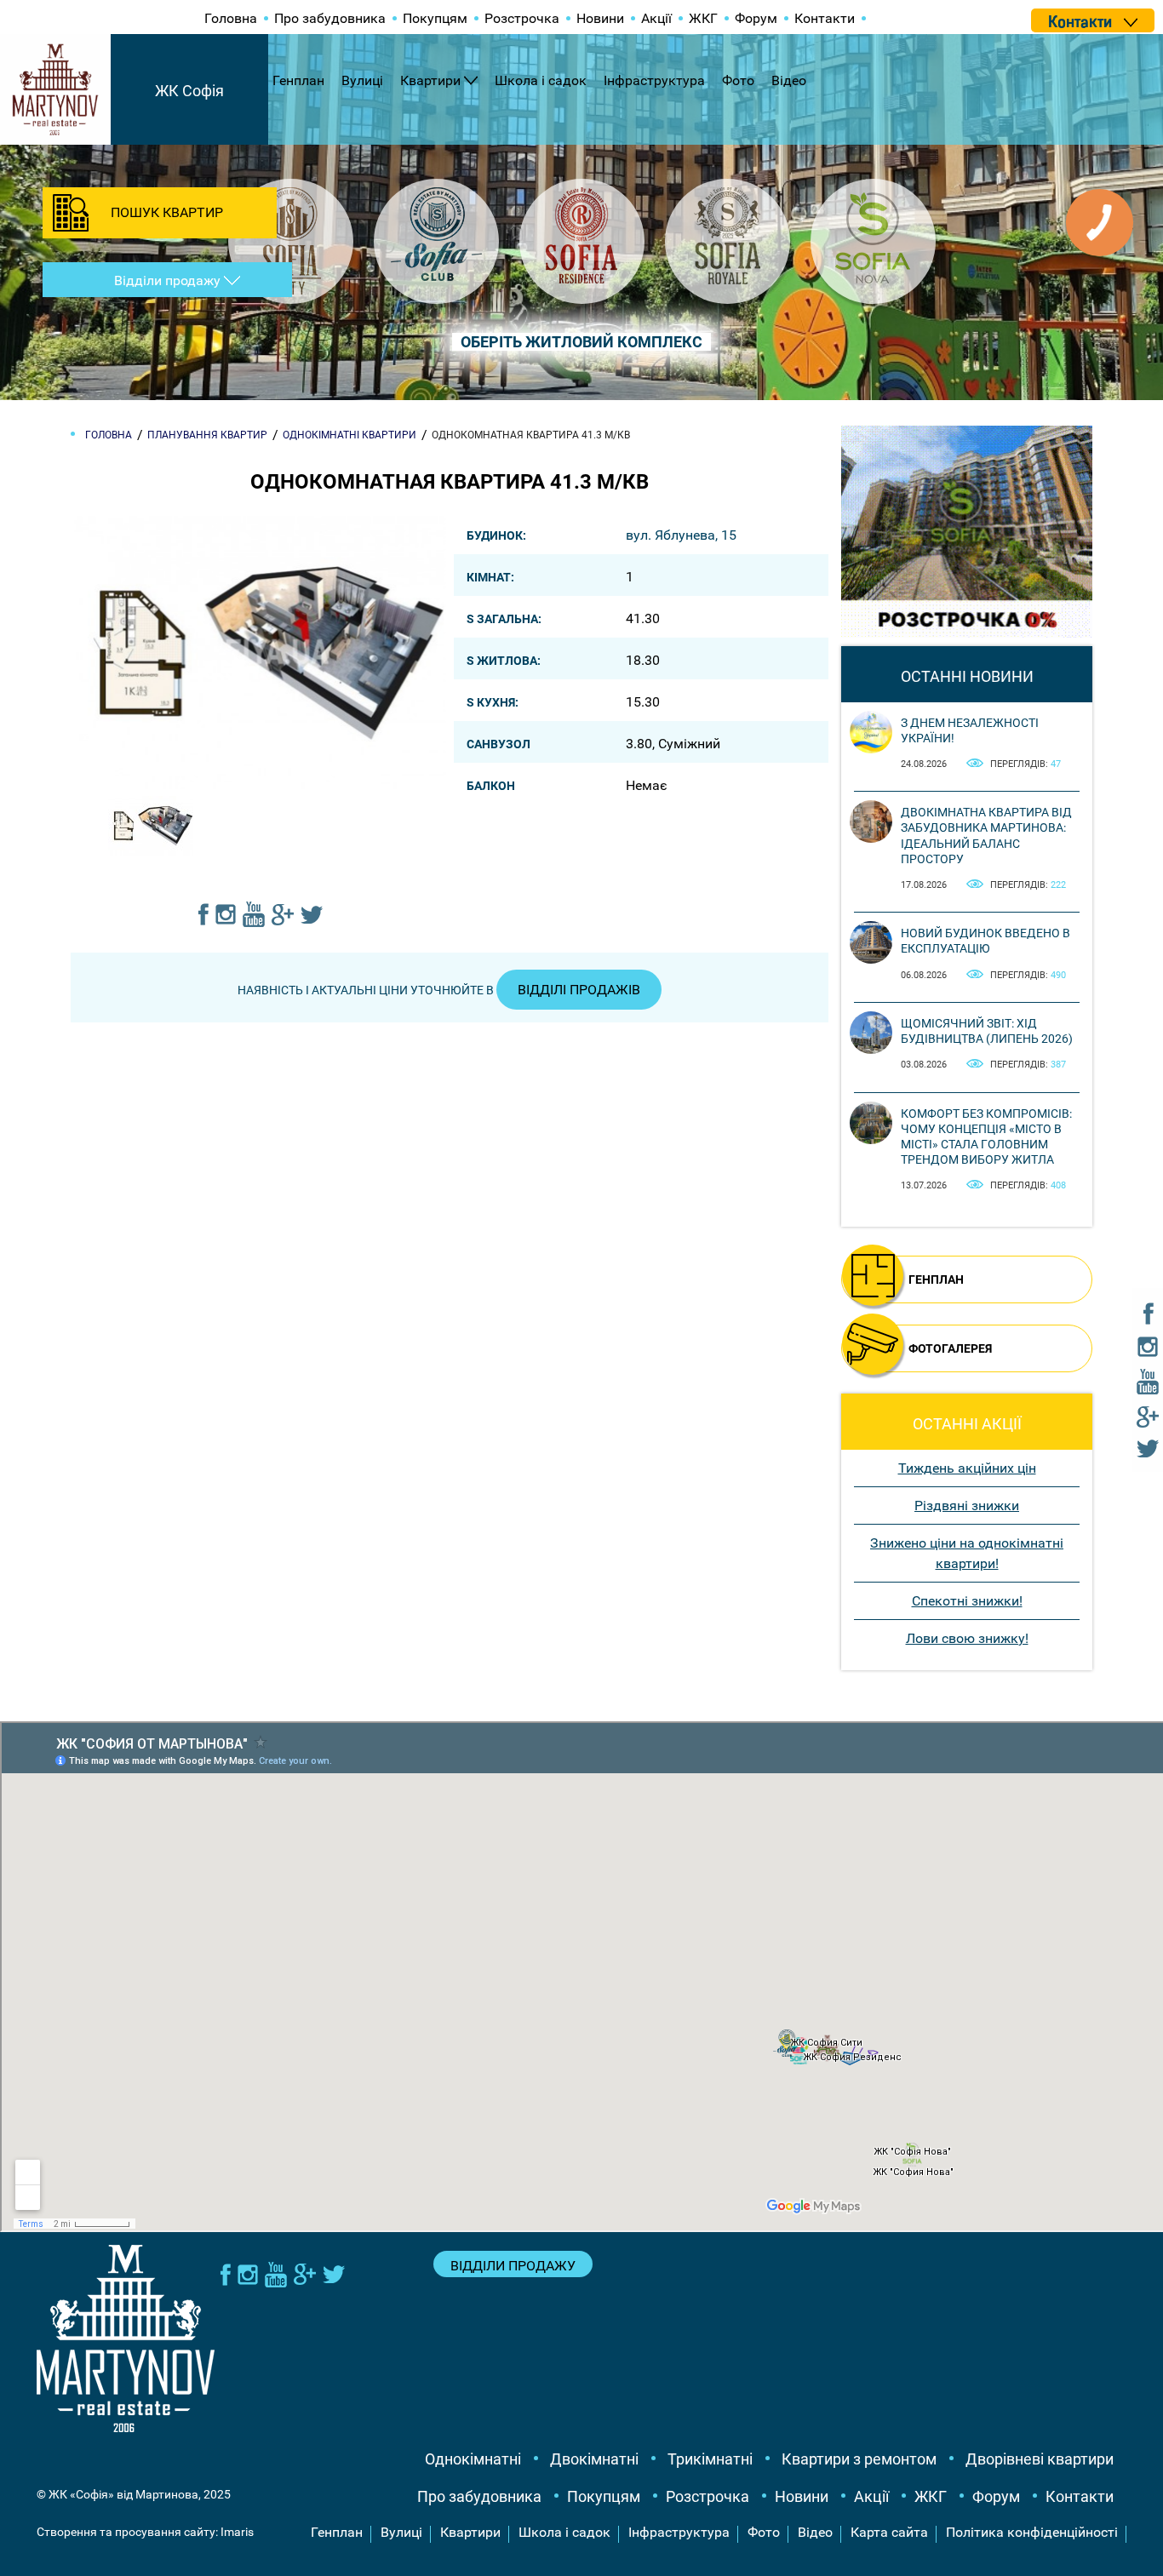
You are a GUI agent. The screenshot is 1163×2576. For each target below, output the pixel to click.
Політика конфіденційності (1032, 2532)
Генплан (298, 80)
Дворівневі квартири (1040, 2459)
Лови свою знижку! (967, 1638)
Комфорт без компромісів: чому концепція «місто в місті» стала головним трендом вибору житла (986, 1137)
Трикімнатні (710, 2459)
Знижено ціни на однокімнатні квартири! (967, 1553)
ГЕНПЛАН (936, 1279)
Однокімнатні (473, 2459)
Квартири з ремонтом (859, 2459)
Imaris (237, 2532)
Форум (756, 18)
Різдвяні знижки (967, 1506)
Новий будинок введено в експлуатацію (985, 941)
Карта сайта (889, 2532)
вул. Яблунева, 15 (681, 535)
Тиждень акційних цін (967, 1468)
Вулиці (362, 80)
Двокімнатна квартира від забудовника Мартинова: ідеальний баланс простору (986, 836)
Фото (738, 80)
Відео (789, 80)
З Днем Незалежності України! (970, 730)
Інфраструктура (654, 80)
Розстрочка (522, 18)
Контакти (825, 18)
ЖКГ (703, 18)
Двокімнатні (594, 2459)
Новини (600, 18)
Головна (231, 18)
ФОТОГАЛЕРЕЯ (950, 1348)
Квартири (430, 80)
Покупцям (435, 18)
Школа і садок (541, 80)
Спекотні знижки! (967, 1601)
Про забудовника (330, 18)
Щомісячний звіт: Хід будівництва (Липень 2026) (987, 1031)
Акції (656, 18)
